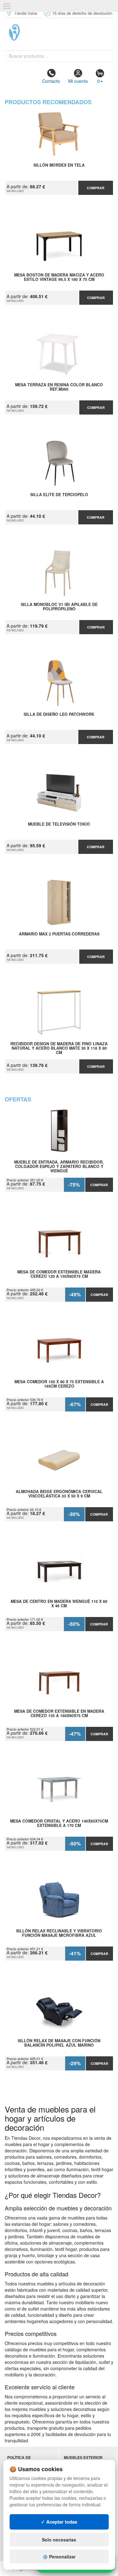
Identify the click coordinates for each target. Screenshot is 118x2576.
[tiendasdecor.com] (59, 33)
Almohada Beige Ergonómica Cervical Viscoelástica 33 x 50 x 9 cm (59, 1494)
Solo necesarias (59, 2540)
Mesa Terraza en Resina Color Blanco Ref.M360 (59, 387)
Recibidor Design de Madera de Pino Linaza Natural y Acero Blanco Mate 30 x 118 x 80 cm (59, 1048)
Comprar (96, 188)
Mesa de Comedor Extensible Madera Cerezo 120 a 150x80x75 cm (59, 1274)
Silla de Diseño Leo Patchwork (59, 715)
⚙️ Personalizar (59, 2557)
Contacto (51, 81)
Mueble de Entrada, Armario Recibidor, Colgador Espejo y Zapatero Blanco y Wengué (59, 1166)
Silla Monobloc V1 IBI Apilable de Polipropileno (59, 607)
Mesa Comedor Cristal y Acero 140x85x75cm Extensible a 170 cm (59, 1824)
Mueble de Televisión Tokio (59, 824)
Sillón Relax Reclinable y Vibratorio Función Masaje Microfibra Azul (59, 1933)
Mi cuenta (78, 81)
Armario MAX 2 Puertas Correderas (59, 934)
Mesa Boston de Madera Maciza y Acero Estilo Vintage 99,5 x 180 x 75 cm (59, 277)
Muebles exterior (83, 2458)
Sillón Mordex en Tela (59, 165)
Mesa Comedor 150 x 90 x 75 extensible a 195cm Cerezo (59, 1384)
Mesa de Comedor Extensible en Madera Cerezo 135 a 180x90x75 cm (59, 1714)
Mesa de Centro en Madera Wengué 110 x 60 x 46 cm (59, 1604)
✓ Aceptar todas (59, 2522)
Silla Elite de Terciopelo (59, 495)
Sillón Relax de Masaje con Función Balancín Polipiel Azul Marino (59, 2043)
